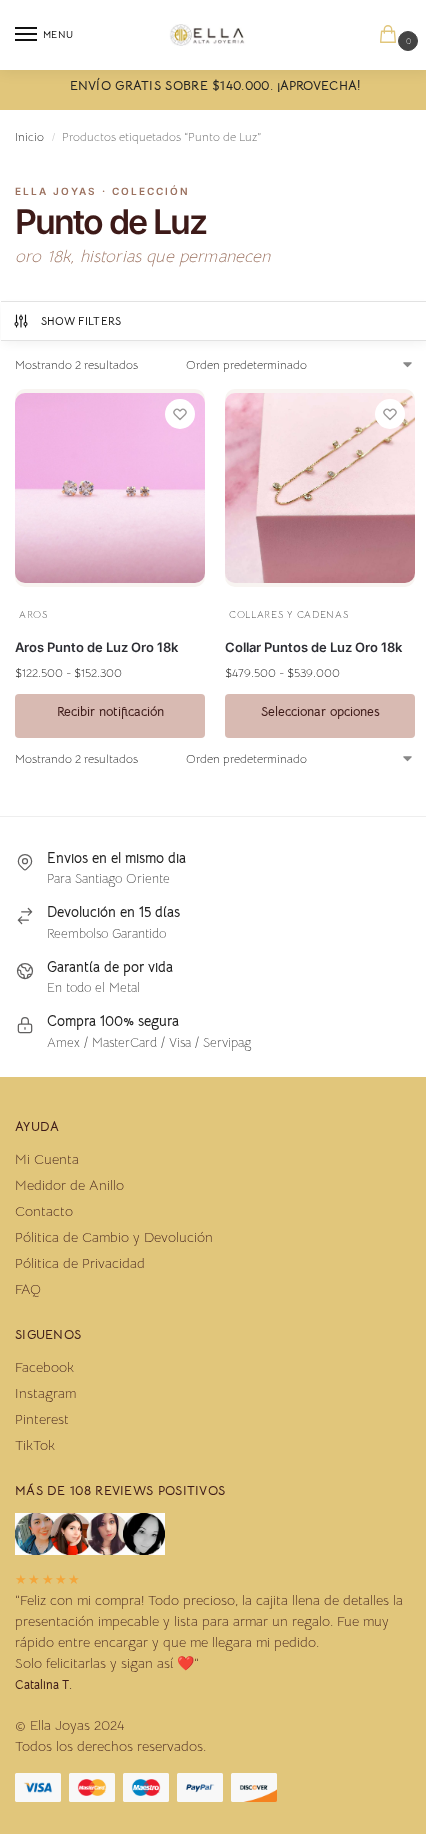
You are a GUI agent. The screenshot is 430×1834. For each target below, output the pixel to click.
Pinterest (42, 1419)
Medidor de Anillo (69, 1185)
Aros (33, 614)
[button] (392, 35)
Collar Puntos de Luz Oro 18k (313, 647)
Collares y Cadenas (289, 614)
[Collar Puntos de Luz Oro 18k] (320, 488)
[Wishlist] (180, 414)
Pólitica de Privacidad (80, 1263)
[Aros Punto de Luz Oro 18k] (110, 488)
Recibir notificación (110, 711)
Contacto (44, 1211)
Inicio (29, 136)
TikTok (35, 1445)
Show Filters (81, 321)
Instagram (45, 1393)
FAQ (28, 1289)
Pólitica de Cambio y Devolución (114, 1237)
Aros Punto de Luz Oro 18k (96, 647)
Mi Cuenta (47, 1159)
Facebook (44, 1367)
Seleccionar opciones (320, 711)
